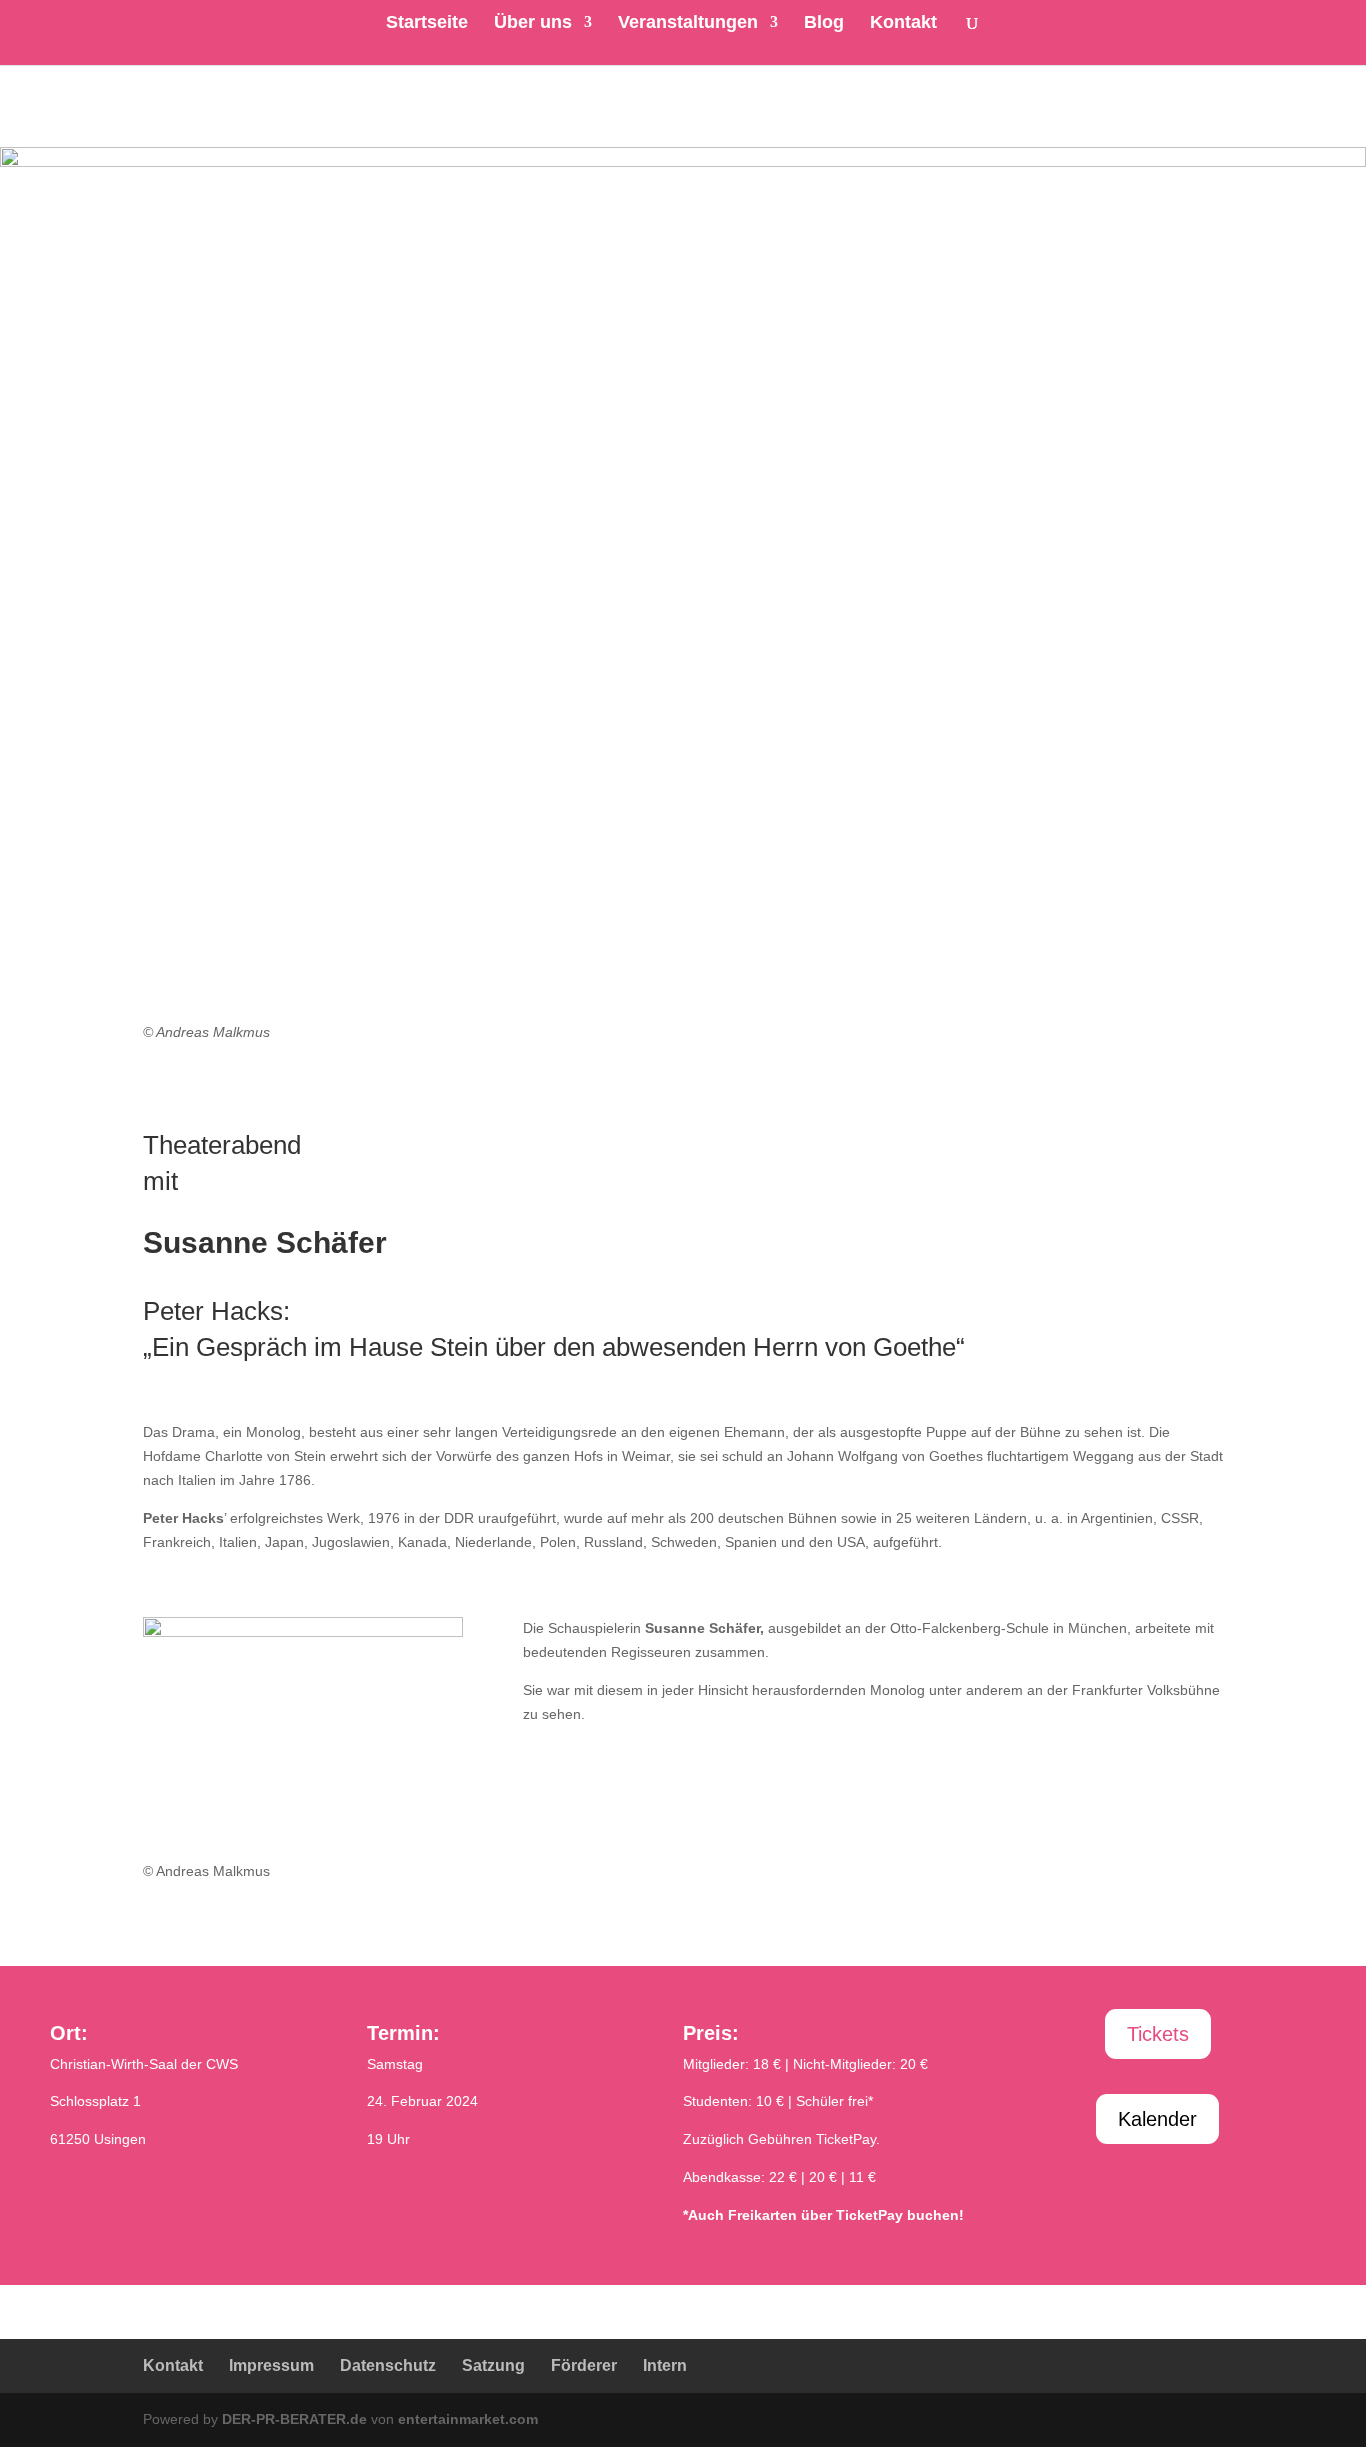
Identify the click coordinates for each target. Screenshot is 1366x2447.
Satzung (493, 2365)
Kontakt (903, 23)
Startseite (427, 23)
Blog (824, 23)
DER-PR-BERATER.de (294, 2419)
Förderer (584, 2365)
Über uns (533, 23)
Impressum (271, 2365)
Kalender (1157, 2119)
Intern (665, 2365)
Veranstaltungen (688, 23)
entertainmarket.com (468, 2419)
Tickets (1158, 2034)
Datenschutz (388, 2365)
